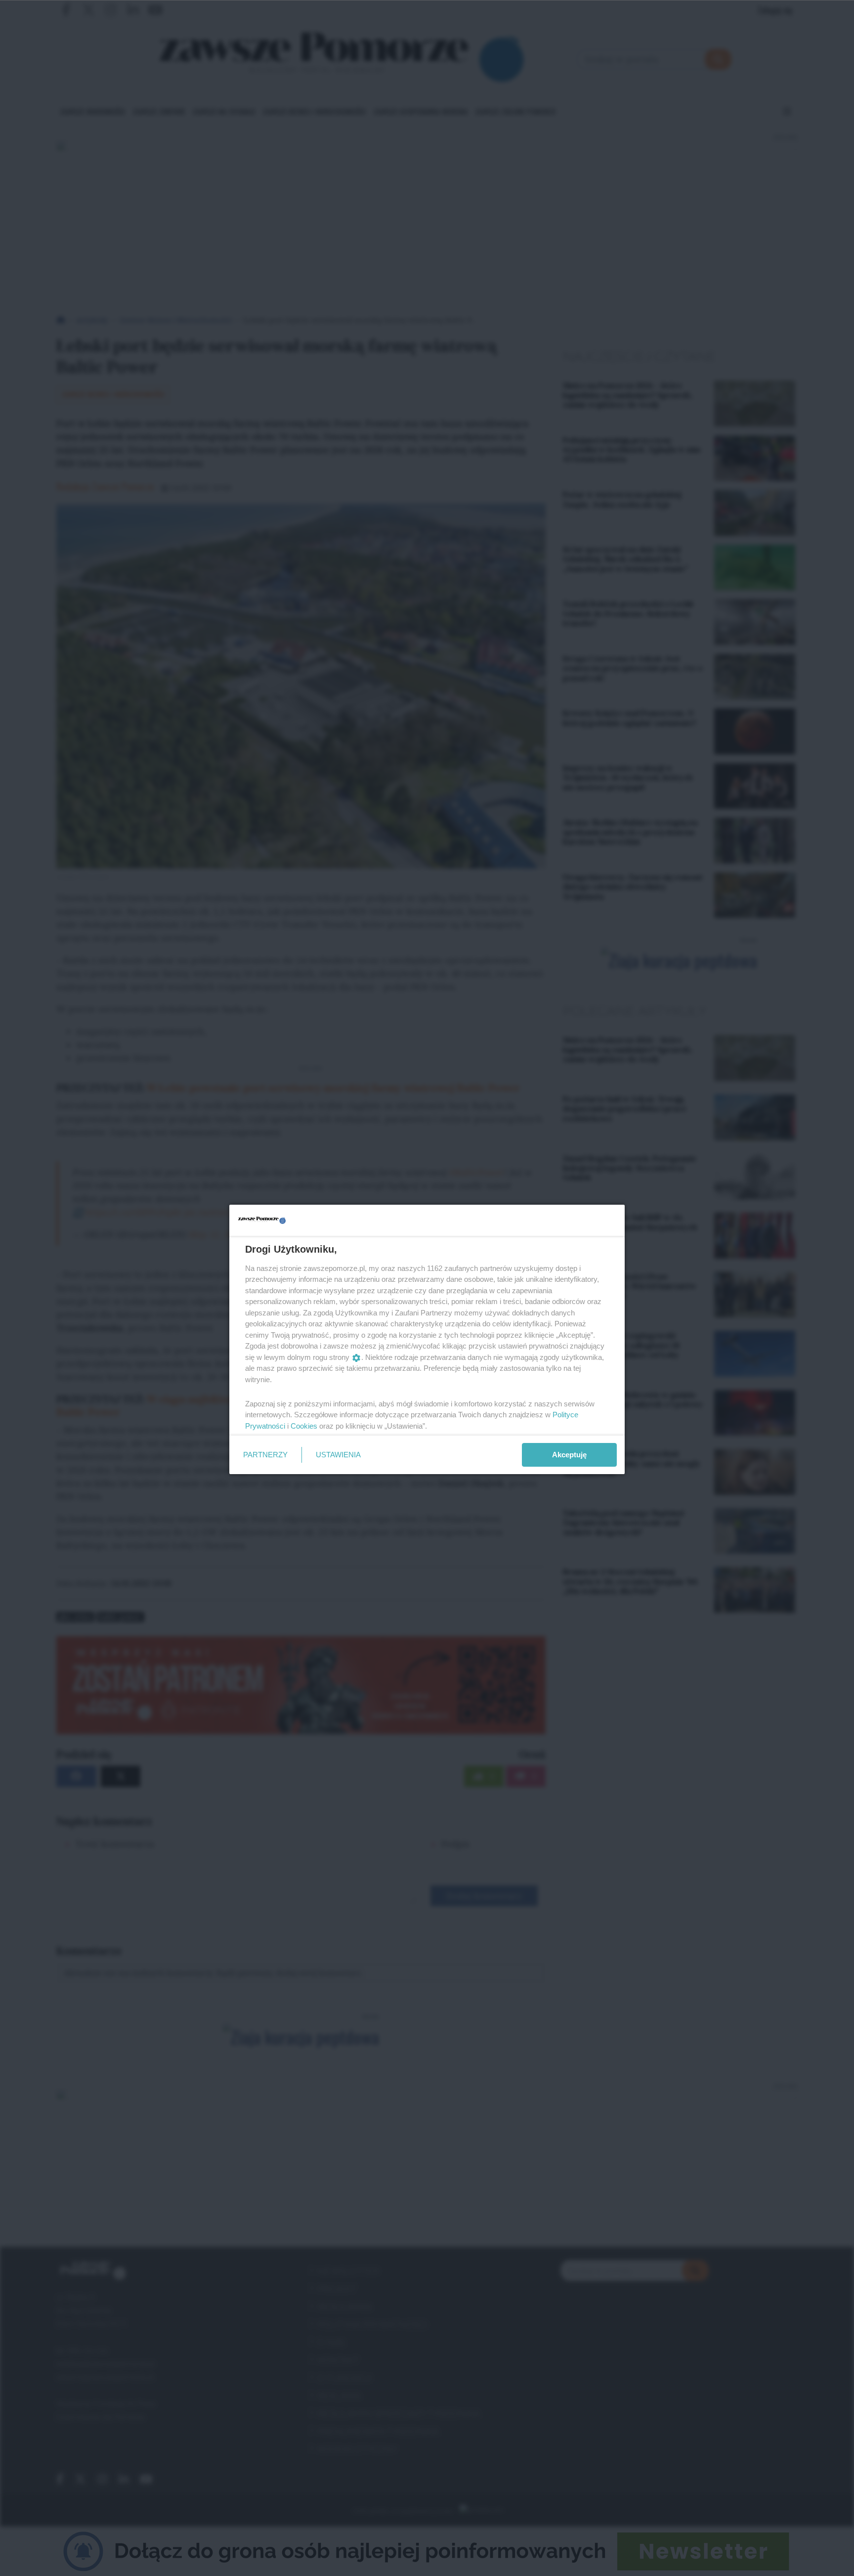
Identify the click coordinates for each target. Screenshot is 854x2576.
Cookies (304, 1426)
